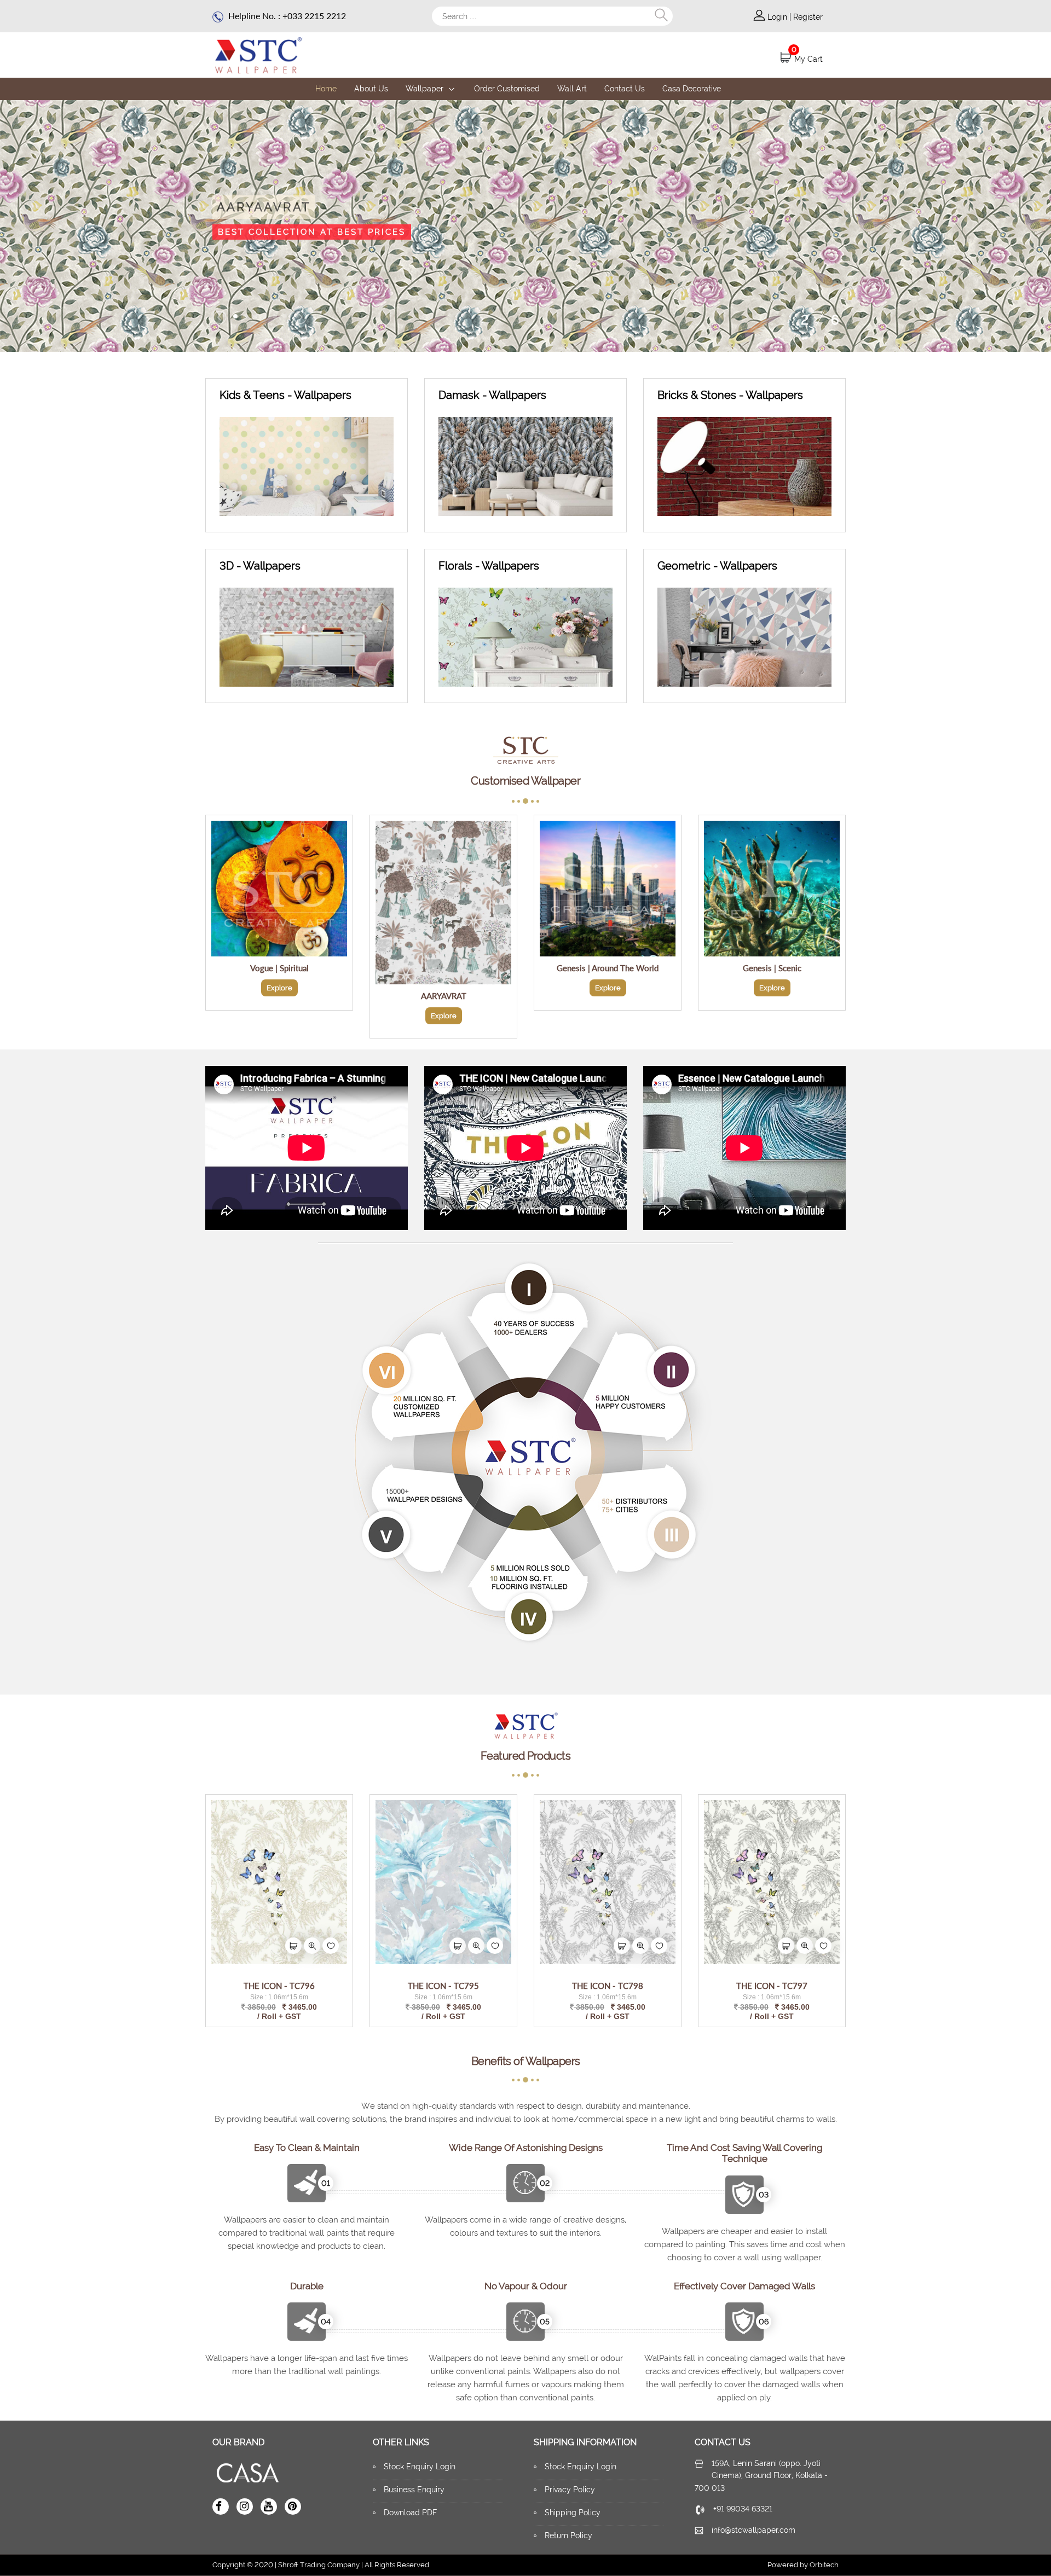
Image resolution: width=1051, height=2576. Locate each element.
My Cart (809, 59)
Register (808, 17)
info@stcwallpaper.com (753, 2530)
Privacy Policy (570, 2490)
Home (326, 89)
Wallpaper (426, 89)
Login (778, 17)
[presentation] (220, 318)
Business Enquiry (414, 2490)
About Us (371, 89)
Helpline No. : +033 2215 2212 (286, 16)
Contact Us (625, 89)
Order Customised (507, 89)
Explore (279, 988)
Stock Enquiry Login (420, 2467)
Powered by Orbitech (803, 2565)
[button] (235, 316)
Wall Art (572, 89)
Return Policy (568, 2536)
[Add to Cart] (293, 1946)
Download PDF (410, 2513)
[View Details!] (312, 1946)
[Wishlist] (331, 1946)
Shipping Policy (573, 2513)
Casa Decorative (692, 89)
